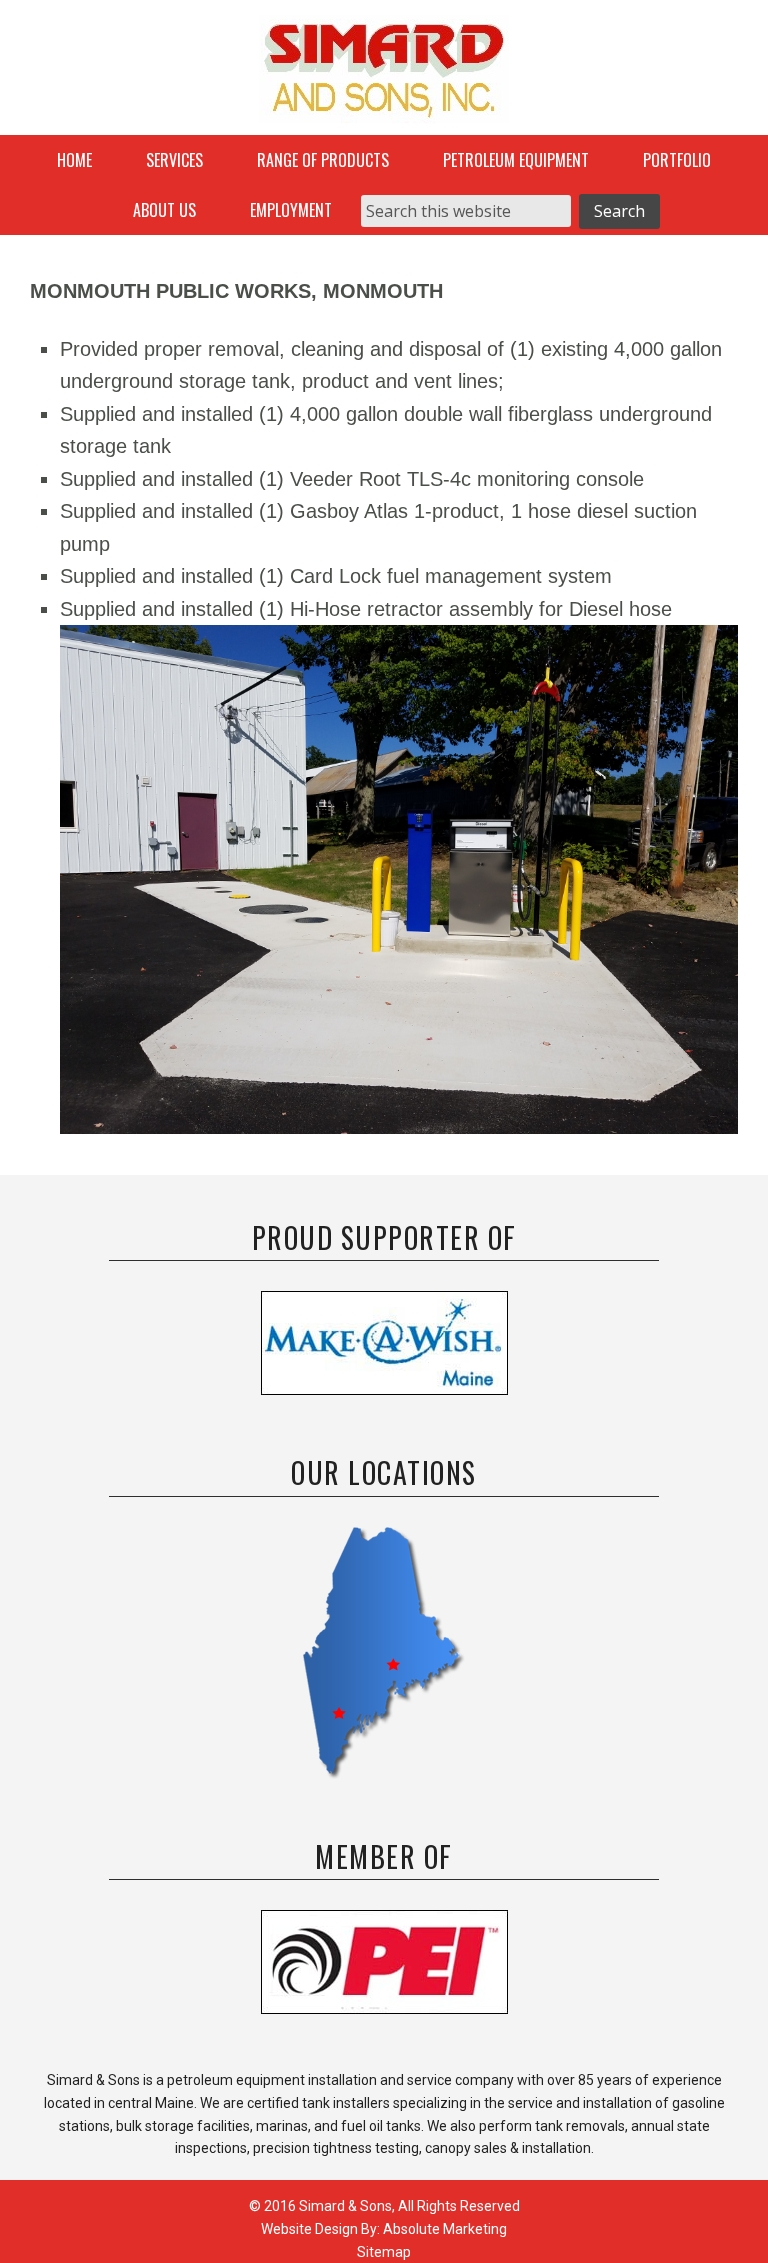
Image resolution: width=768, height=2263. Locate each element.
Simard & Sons (384, 75)
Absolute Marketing (445, 2229)
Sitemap (384, 2252)
